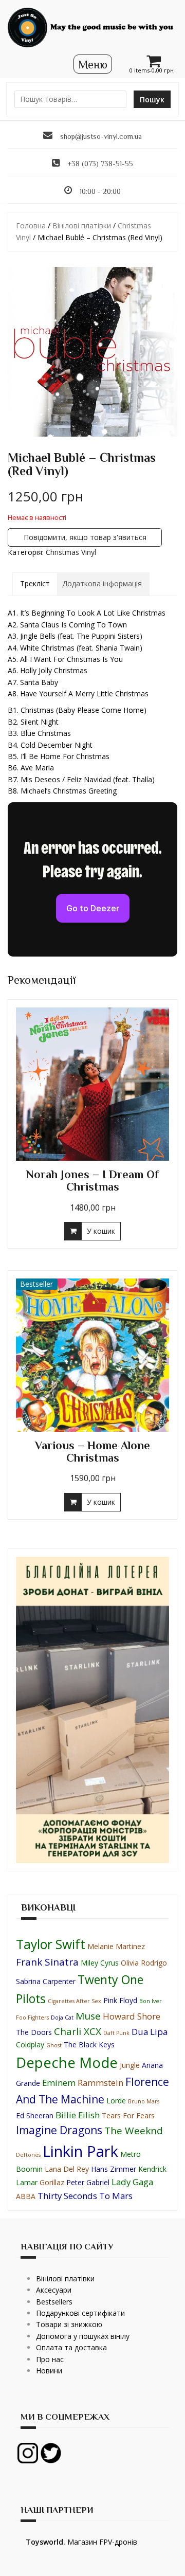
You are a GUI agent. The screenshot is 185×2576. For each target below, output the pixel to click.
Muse (88, 2016)
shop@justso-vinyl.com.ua (101, 136)
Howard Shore (132, 2016)
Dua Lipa (150, 2032)
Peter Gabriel (88, 2182)
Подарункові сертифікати (80, 2313)
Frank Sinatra (47, 1962)
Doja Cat (62, 2017)
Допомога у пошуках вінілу (83, 2336)
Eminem (59, 2083)
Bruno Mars (144, 2101)
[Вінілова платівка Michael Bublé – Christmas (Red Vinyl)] (92, 352)
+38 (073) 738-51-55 (100, 164)
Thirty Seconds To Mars (85, 2196)
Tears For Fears (128, 2115)
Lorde (116, 2101)
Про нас (50, 2359)
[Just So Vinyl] (92, 26)
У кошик (101, 1231)
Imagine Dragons (59, 2130)
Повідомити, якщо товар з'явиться (85, 537)
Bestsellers (54, 2302)
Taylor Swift (51, 1944)
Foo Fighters (32, 2017)
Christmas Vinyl (71, 552)
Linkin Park (80, 2151)
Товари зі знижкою (69, 2324)
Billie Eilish (78, 2115)
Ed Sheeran (35, 2115)
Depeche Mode (67, 2062)
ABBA (26, 2196)
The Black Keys (89, 2044)
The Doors (34, 2032)
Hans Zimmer (114, 2169)
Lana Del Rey (67, 2169)
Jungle (130, 2065)
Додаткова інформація (102, 583)
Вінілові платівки (82, 226)
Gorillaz (52, 2182)
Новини (49, 2371)
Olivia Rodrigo (144, 1963)
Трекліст (35, 583)
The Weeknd (134, 2131)
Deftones (28, 2155)
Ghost (54, 2045)
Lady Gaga (132, 2182)
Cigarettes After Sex (75, 2001)
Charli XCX (78, 2031)
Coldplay (30, 2044)
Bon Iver (151, 2001)
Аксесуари (54, 2290)
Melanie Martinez (116, 1946)
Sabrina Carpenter (46, 1981)
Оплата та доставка (71, 2347)
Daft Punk (116, 2033)
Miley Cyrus (100, 1963)
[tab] (35, 584)
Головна (31, 226)
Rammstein (100, 2083)
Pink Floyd (120, 2000)
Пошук (152, 100)
